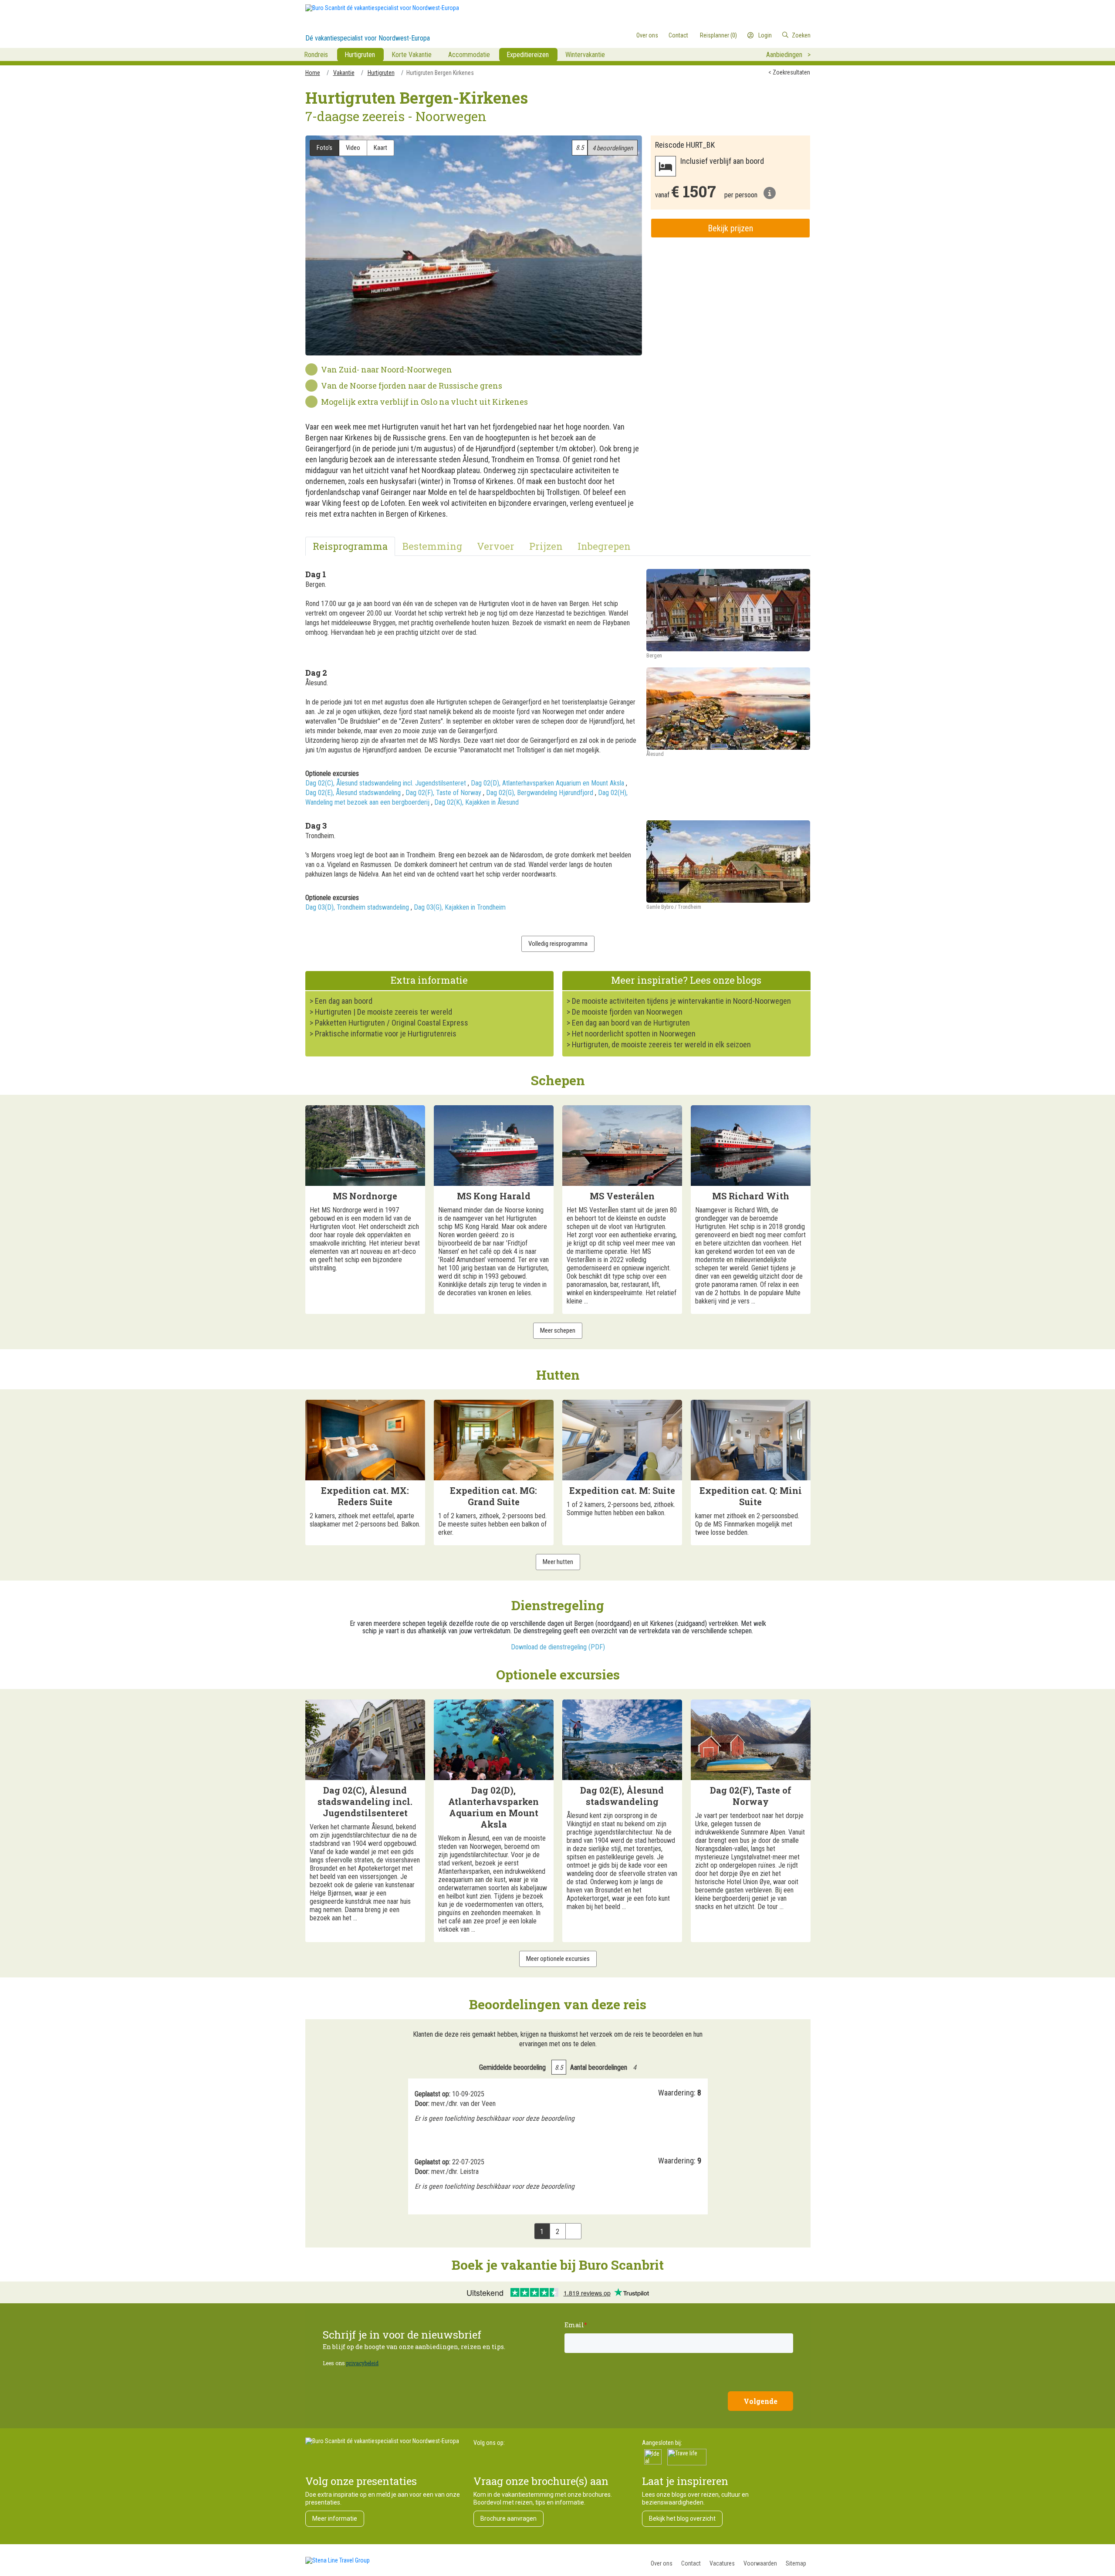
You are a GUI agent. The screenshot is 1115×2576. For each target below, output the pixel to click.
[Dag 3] (728, 861)
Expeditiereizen (528, 55)
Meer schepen (558, 1330)
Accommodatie (469, 55)
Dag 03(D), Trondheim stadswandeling (357, 907)
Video (353, 148)
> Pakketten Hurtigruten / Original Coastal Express (389, 1023)
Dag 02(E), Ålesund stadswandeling (353, 793)
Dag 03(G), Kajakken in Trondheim (460, 907)
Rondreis (316, 55)
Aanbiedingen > (788, 55)
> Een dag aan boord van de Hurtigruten (628, 1023)
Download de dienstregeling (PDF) (558, 1647)
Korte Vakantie (412, 55)
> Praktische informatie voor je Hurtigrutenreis (383, 1034)
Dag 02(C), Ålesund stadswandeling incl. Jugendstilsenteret (386, 783)
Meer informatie (335, 2518)
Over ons (662, 2563)
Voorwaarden (760, 2563)
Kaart (380, 148)
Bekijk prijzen (730, 228)
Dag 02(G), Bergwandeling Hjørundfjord (540, 793)
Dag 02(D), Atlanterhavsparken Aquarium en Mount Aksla (547, 783)
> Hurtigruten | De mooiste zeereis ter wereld (381, 1012)
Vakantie (344, 73)
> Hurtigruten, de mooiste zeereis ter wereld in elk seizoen (659, 1044)
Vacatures (722, 2563)
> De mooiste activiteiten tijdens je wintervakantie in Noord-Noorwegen (679, 1001)
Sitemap (796, 2563)
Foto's (324, 148)
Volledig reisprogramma (558, 944)
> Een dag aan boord (341, 1001)
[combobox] (775, 35)
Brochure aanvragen (509, 2518)
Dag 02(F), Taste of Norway (443, 793)
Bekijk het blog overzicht (682, 2518)
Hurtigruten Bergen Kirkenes (440, 73)
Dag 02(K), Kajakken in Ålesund (476, 802)
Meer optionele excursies (558, 1959)
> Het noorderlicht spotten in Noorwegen (631, 1034)
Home (313, 73)
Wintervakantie (585, 55)
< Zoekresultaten (789, 72)
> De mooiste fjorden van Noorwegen (625, 1012)
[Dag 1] (728, 610)
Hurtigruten (360, 55)
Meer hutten (558, 1562)
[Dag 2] (728, 709)
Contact (691, 2563)
